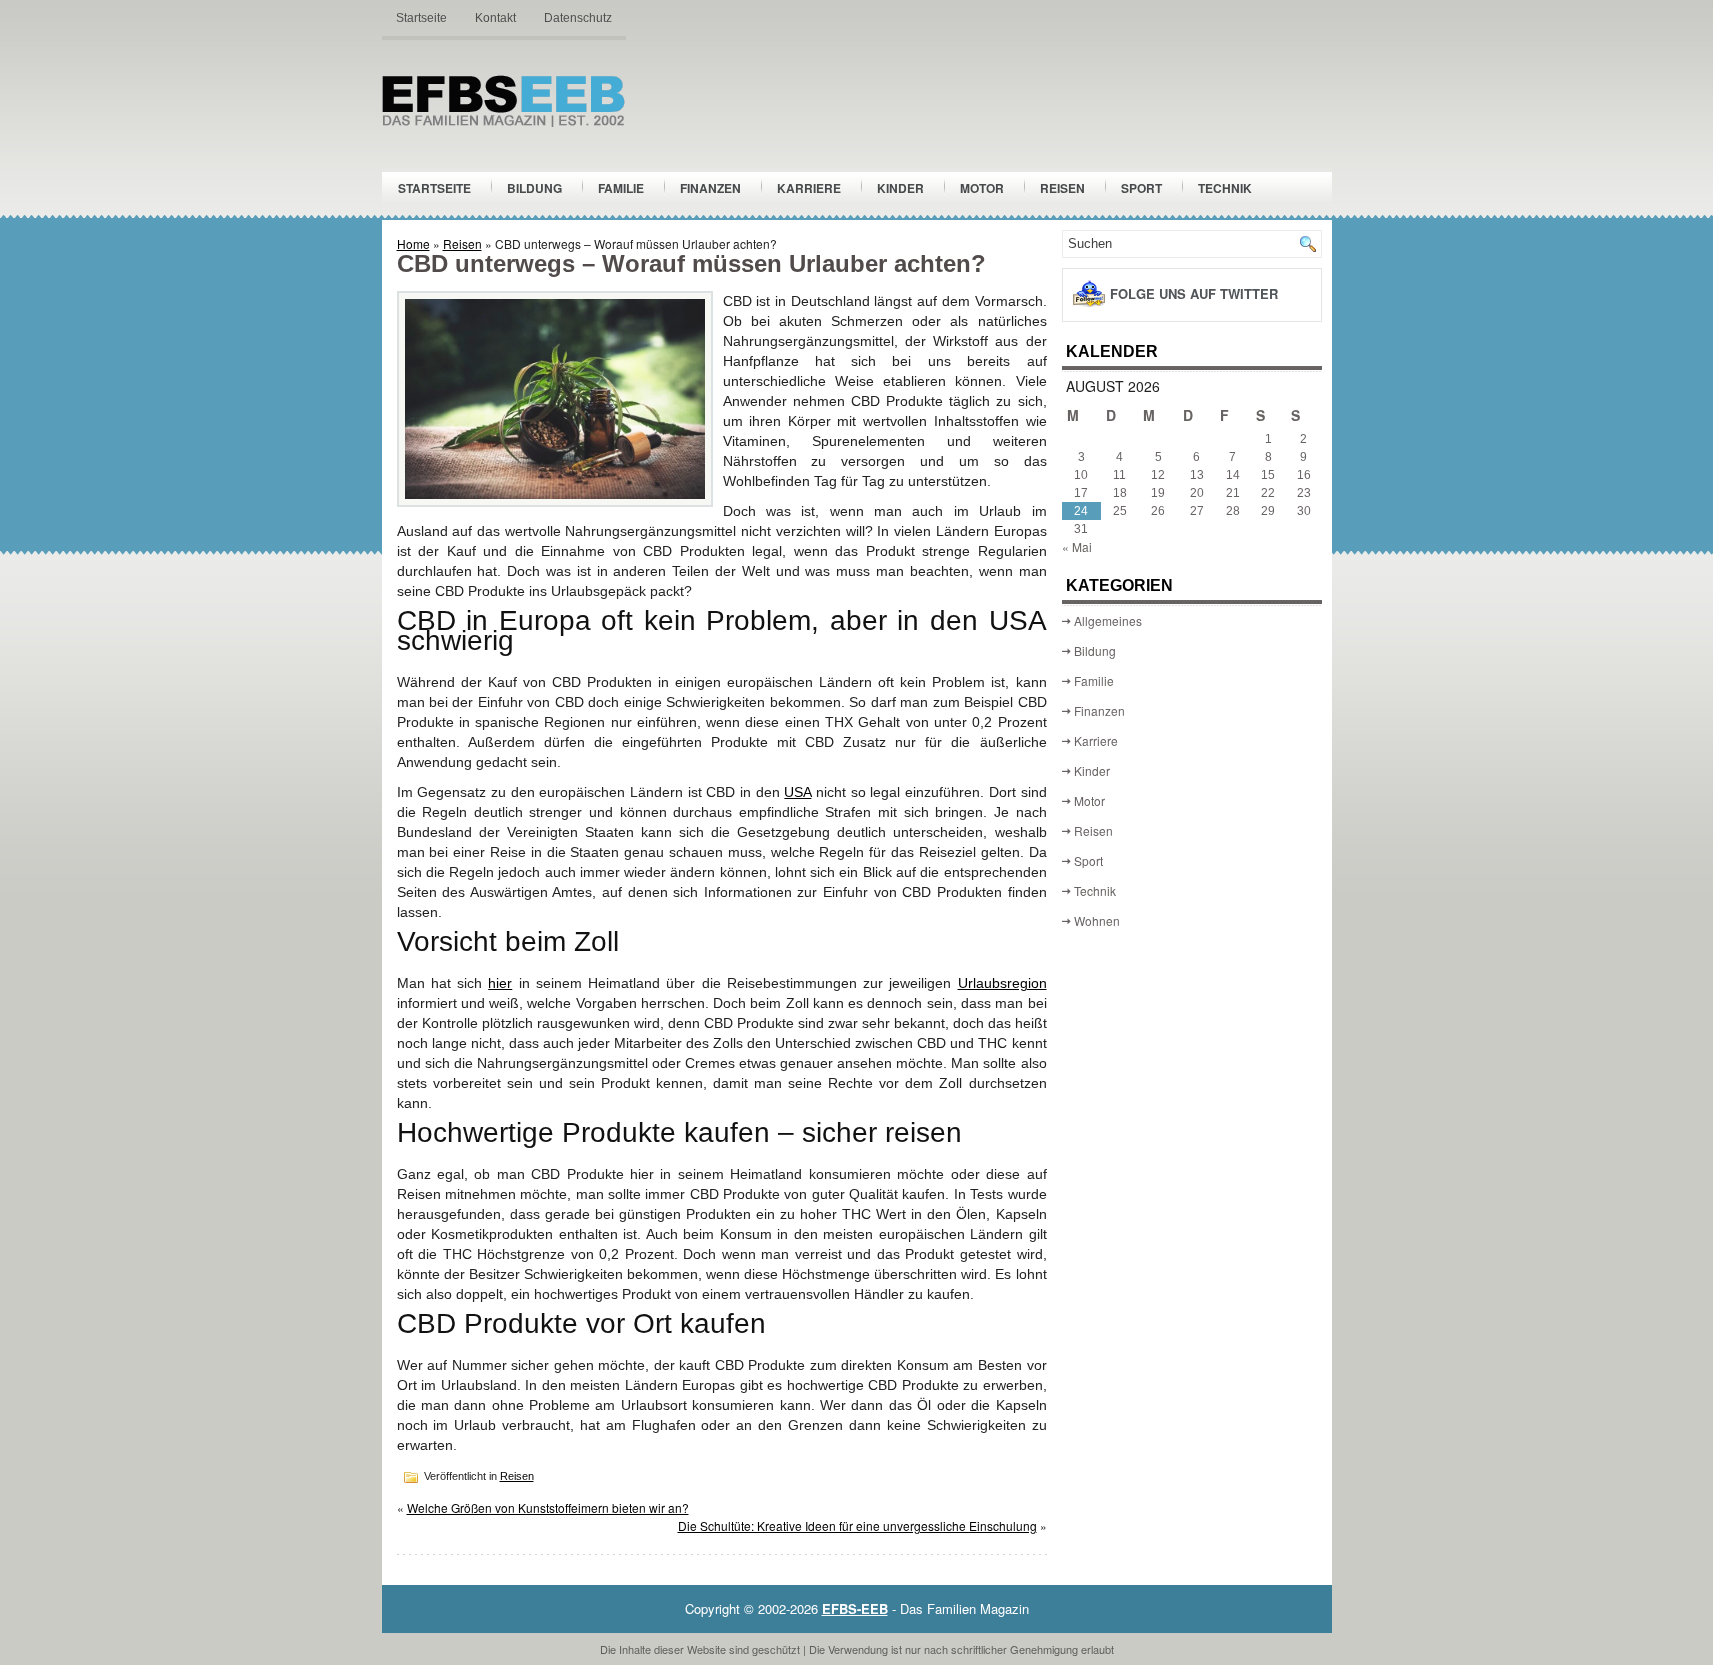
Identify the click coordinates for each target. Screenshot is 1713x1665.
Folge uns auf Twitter (1194, 293)
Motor (982, 188)
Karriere (809, 188)
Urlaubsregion (1002, 983)
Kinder (900, 188)
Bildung (534, 188)
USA (797, 792)
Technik (1225, 188)
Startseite (421, 18)
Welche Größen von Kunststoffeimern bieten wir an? (548, 1507)
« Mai (1077, 546)
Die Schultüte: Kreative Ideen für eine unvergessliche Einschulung (857, 1525)
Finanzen (710, 188)
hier (500, 983)
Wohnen (1097, 920)
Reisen (1062, 188)
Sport (1141, 188)
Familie (621, 188)
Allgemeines (1108, 620)
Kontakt (495, 18)
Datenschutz (578, 18)
